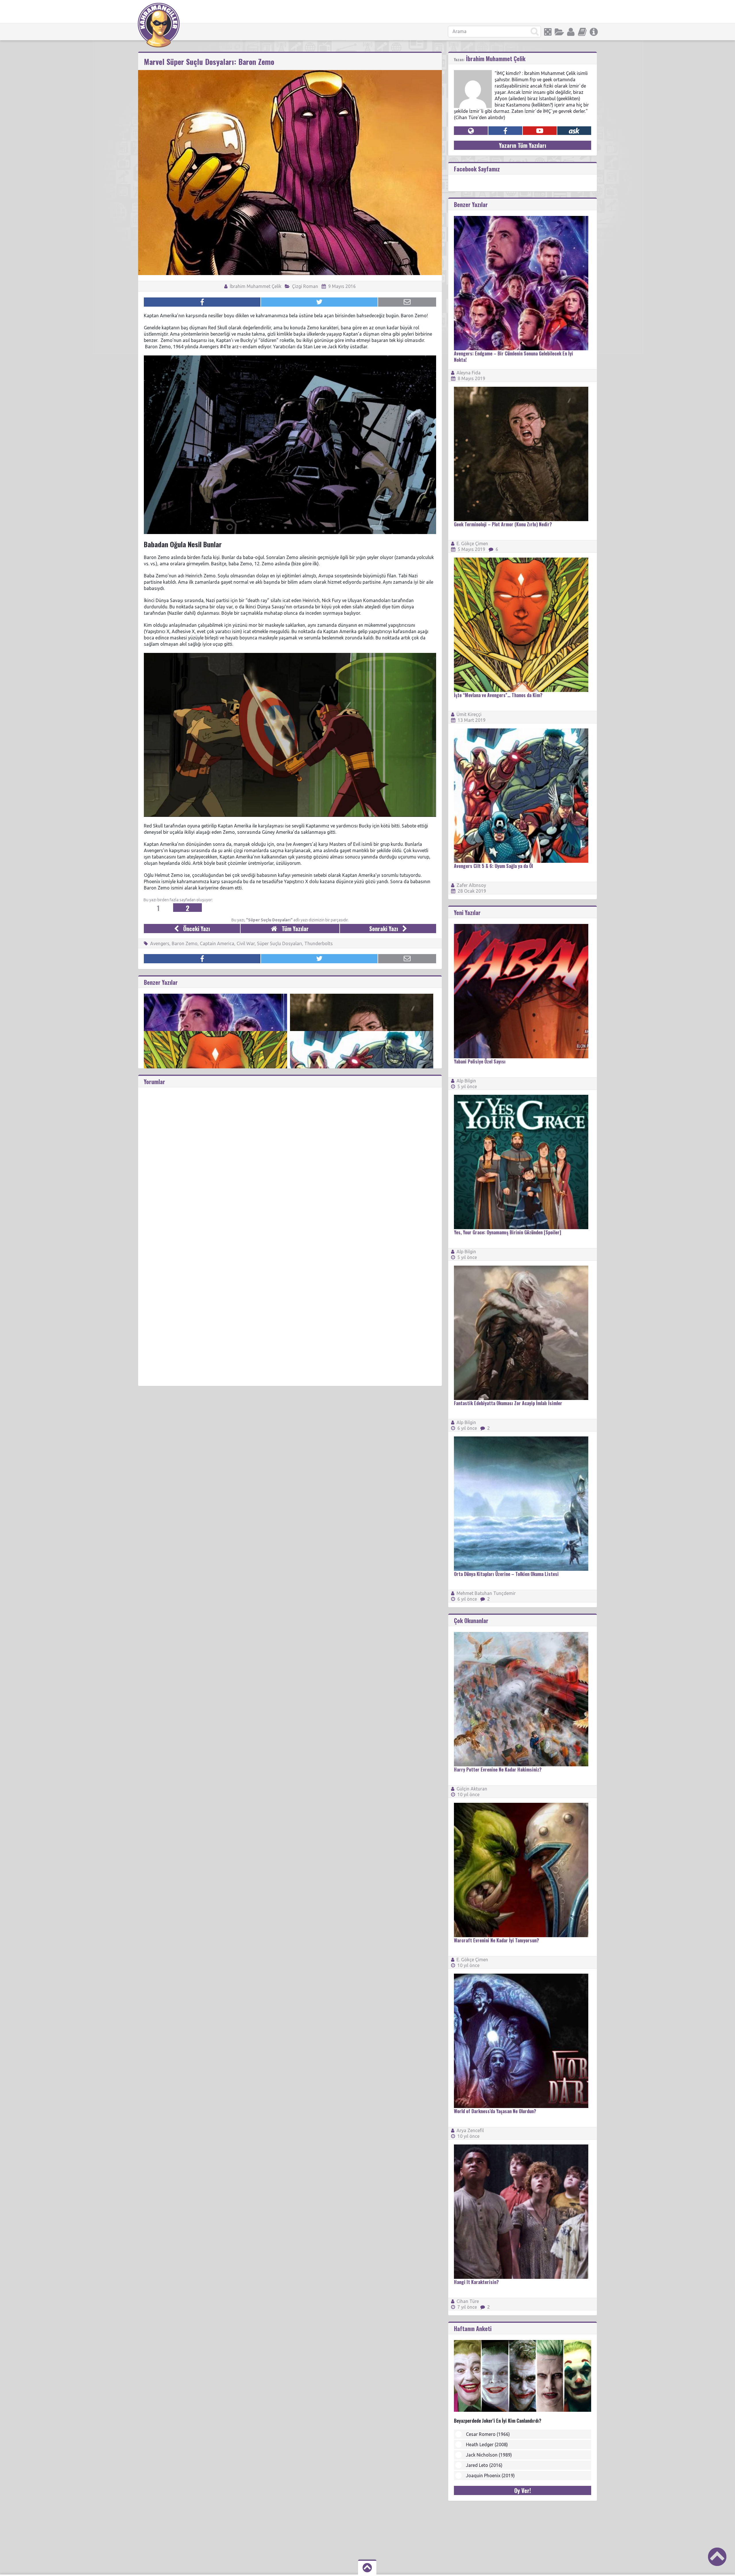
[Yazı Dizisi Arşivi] (582, 32)
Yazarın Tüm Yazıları (523, 145)
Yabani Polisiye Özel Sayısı (480, 1061)
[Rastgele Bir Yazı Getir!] (548, 32)
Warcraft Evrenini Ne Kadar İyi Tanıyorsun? (496, 1940)
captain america (217, 943)
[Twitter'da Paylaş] (319, 302)
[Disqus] (290, 1159)
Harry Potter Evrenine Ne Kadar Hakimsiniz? (498, 1769)
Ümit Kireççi (469, 714)
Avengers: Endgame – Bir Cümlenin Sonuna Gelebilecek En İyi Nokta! (513, 357)
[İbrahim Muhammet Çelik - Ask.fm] (574, 131)
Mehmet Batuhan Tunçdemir (486, 1593)
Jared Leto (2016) (484, 2465)
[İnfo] (594, 32)
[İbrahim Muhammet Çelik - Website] (471, 131)
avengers (160, 943)
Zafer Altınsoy (471, 885)
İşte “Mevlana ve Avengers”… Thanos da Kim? (498, 695)
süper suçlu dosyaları (280, 943)
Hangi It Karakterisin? (476, 2282)
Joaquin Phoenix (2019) (490, 2476)
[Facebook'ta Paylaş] (202, 302)
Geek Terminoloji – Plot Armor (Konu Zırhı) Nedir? (503, 524)
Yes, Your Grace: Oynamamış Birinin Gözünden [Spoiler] (507, 1232)
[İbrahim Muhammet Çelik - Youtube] (540, 131)
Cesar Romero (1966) (488, 2434)
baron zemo (185, 943)
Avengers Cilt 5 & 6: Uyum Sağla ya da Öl (493, 866)
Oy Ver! (523, 2490)
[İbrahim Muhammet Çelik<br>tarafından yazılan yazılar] (473, 73)
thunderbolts (319, 943)
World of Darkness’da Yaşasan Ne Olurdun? (495, 2111)
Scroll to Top (717, 2557)
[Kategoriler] (559, 32)
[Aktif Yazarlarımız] (571, 32)
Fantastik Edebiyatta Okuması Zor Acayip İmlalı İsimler (508, 1403)
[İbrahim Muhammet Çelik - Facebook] (505, 131)
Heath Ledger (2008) (487, 2445)
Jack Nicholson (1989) (489, 2455)
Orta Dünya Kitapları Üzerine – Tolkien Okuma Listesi (506, 1574)
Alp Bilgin (466, 1081)
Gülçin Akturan (472, 1789)
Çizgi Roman (305, 286)
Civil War (246, 943)
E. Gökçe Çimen (472, 544)
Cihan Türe (468, 2301)
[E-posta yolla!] (407, 302)
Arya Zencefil (470, 2130)
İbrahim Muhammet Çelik (255, 286)
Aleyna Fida (469, 373)
